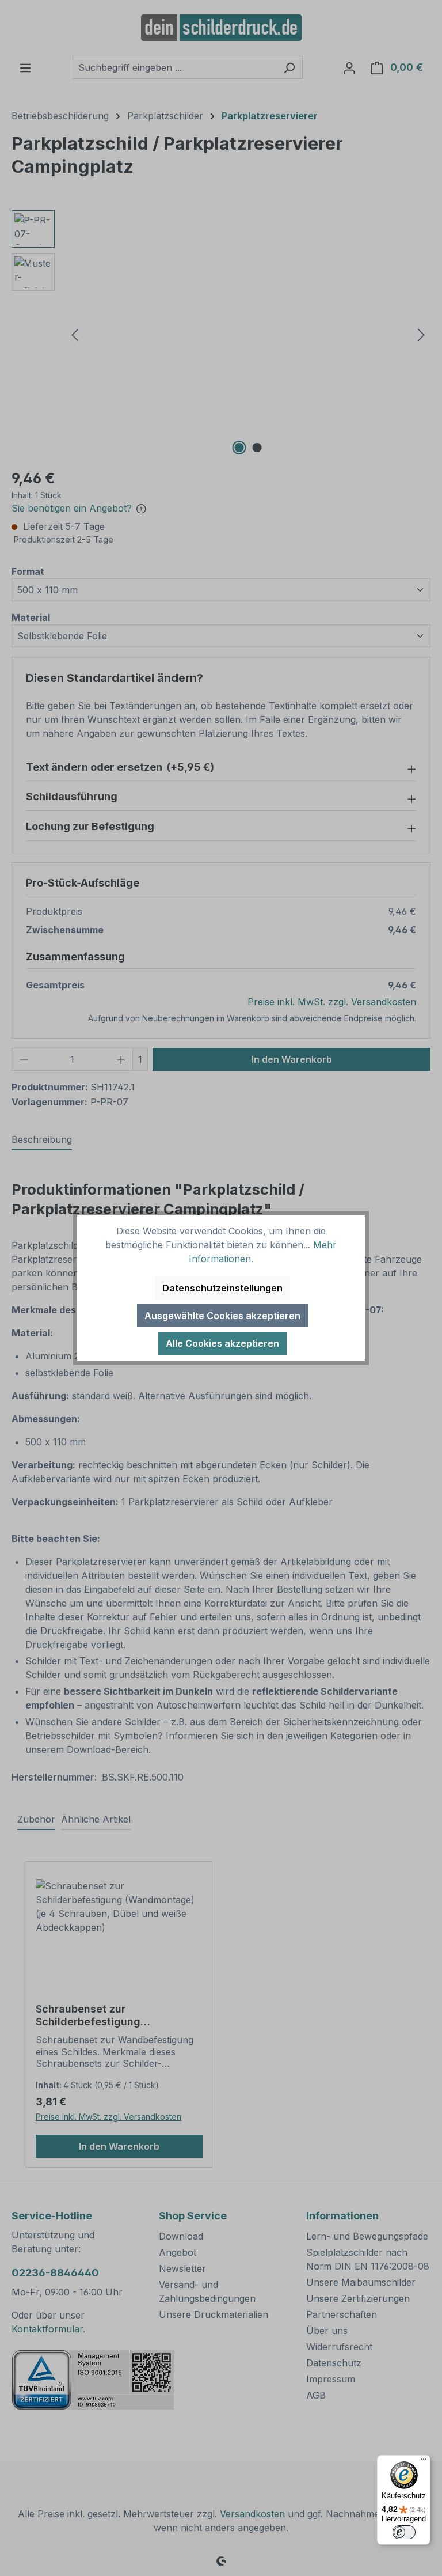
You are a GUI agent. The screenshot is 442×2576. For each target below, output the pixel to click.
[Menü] (424, 2462)
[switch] (404, 2532)
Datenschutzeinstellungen (222, 1288)
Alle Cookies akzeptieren (222, 1343)
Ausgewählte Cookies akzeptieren (222, 1316)
